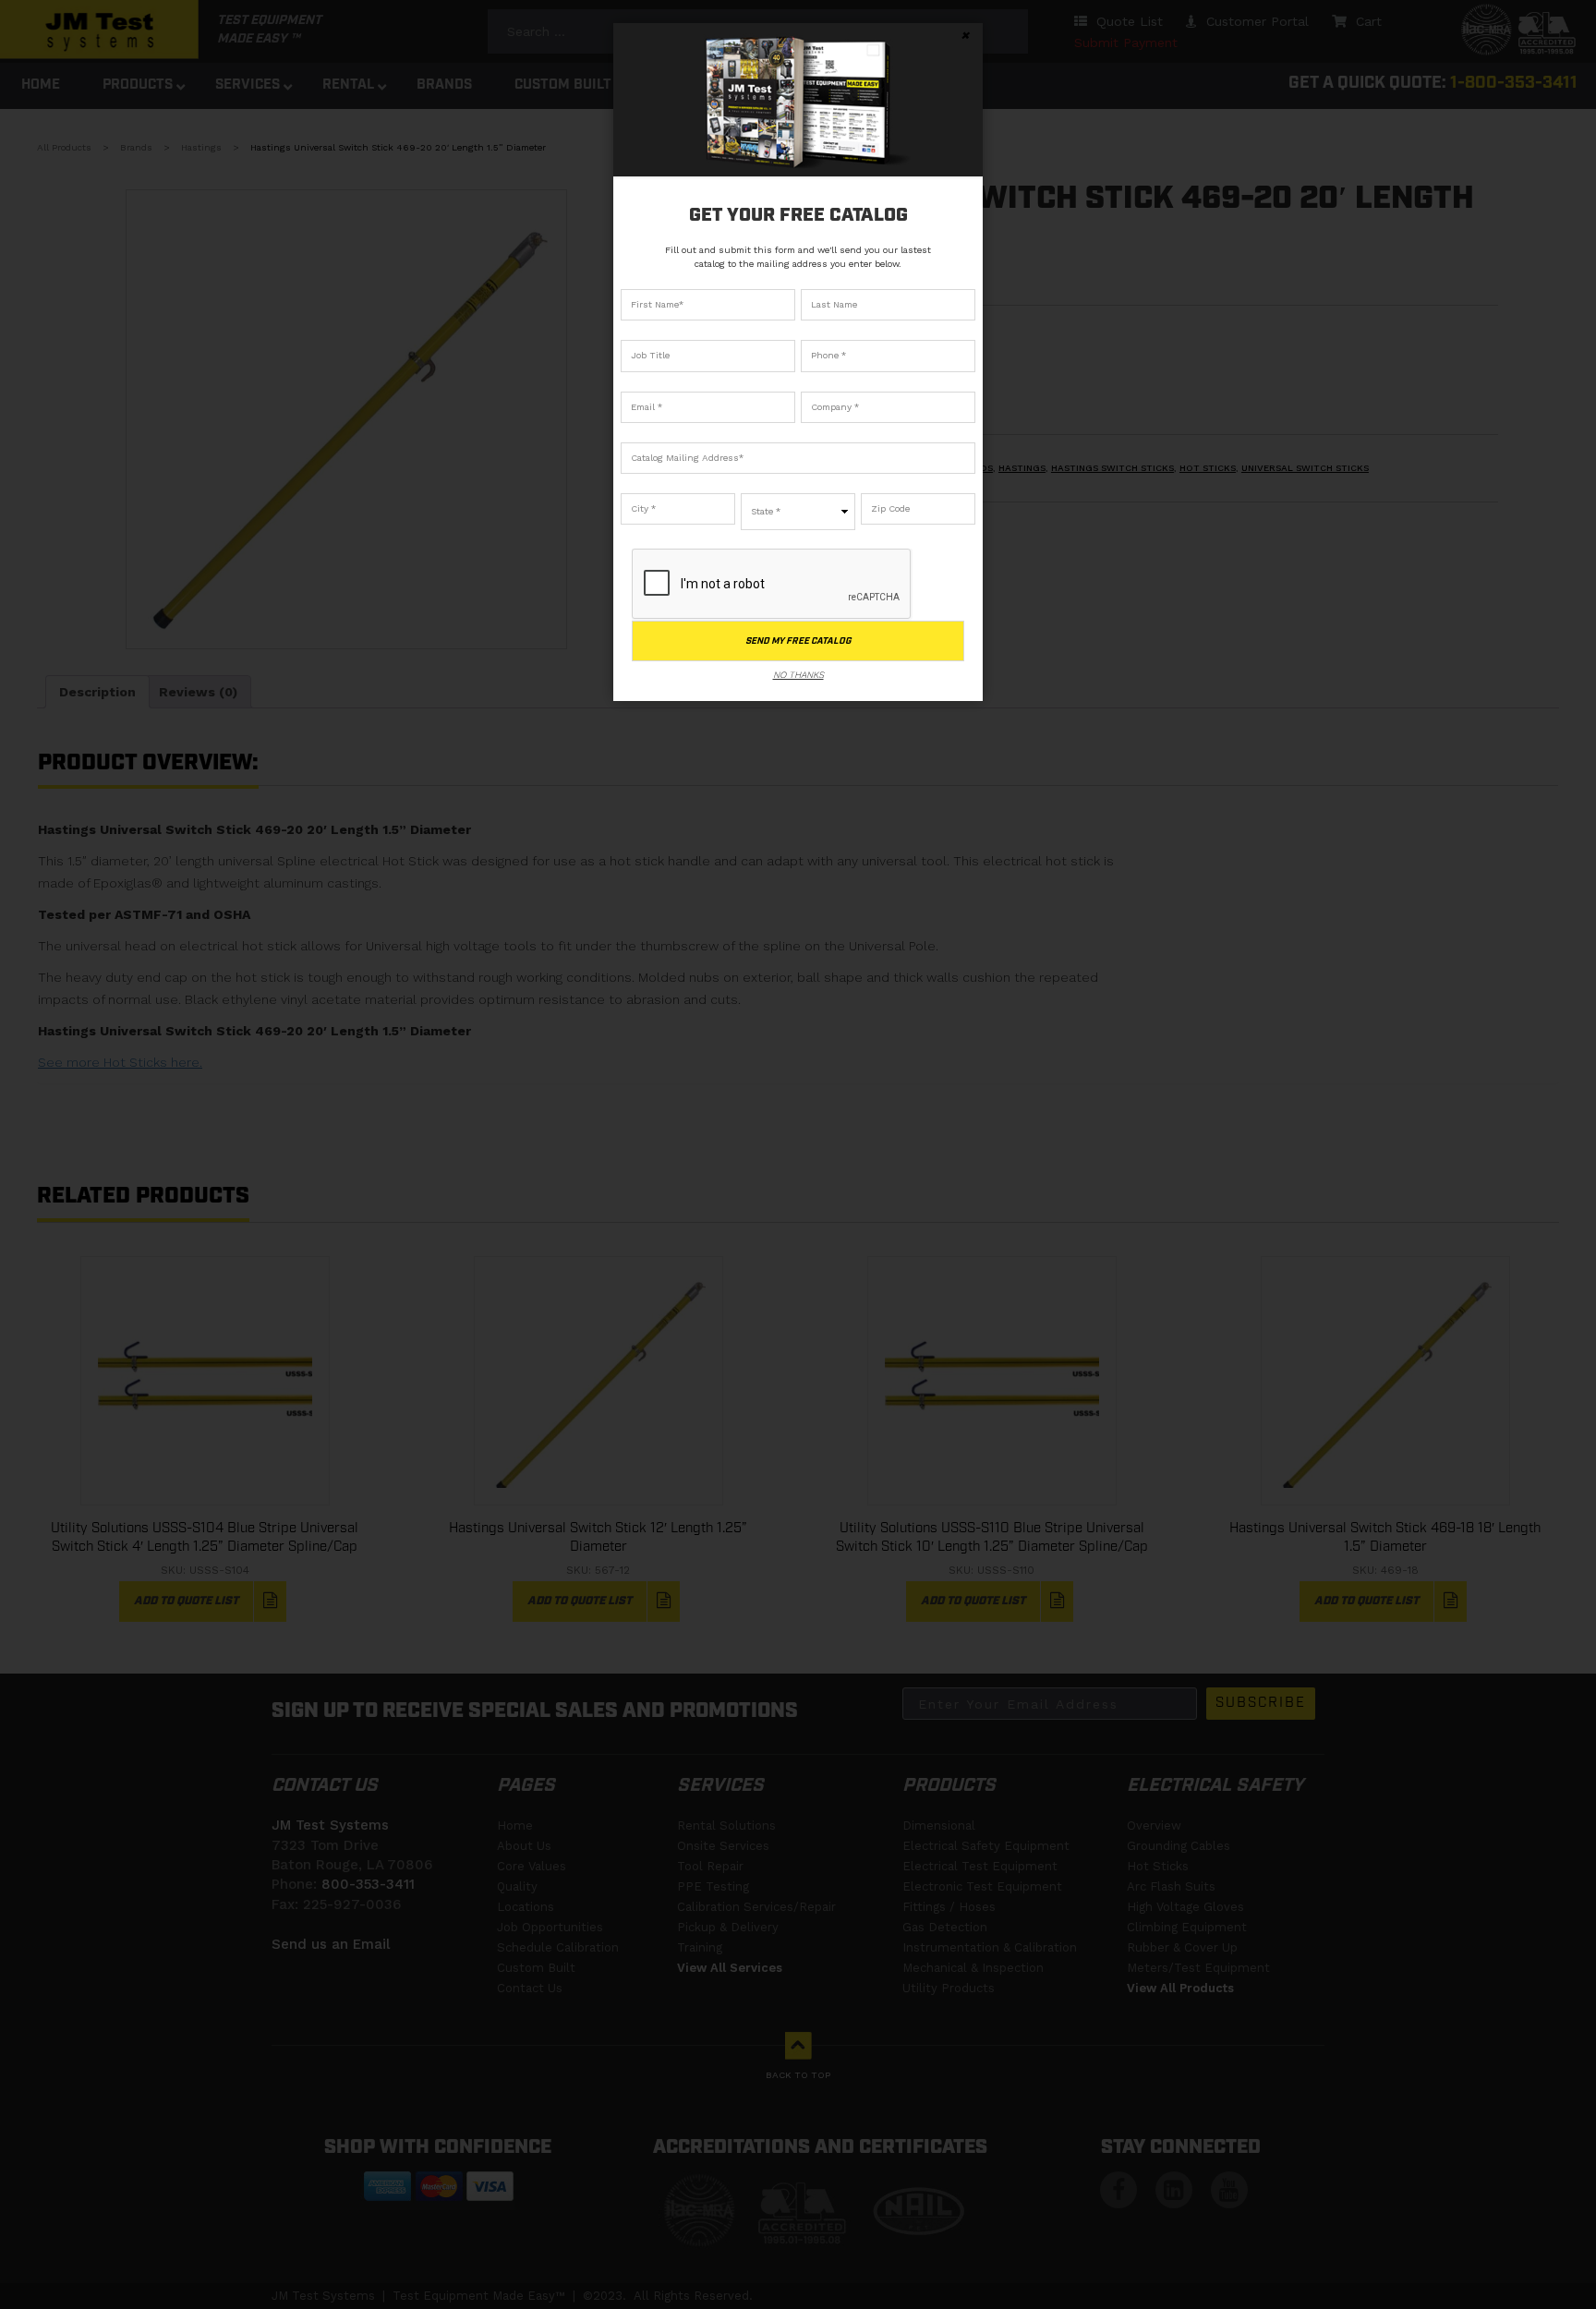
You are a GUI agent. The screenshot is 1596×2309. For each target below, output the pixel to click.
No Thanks (798, 675)
